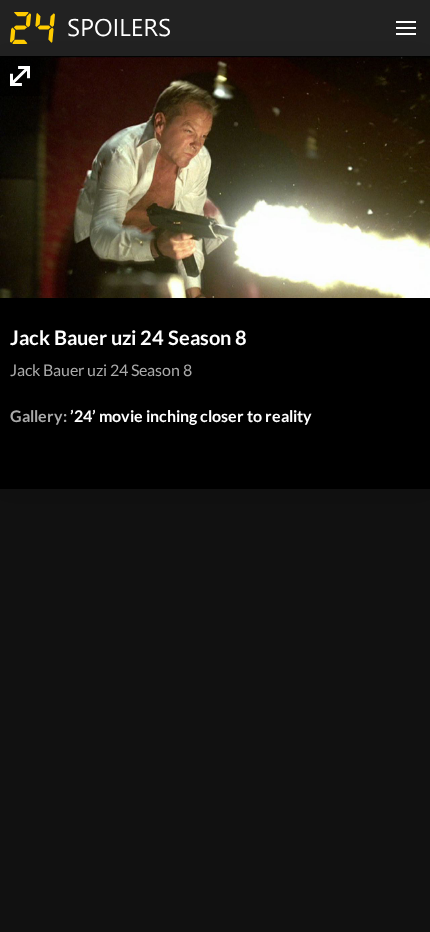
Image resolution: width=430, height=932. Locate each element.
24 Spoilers (90, 28)
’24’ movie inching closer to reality (191, 415)
